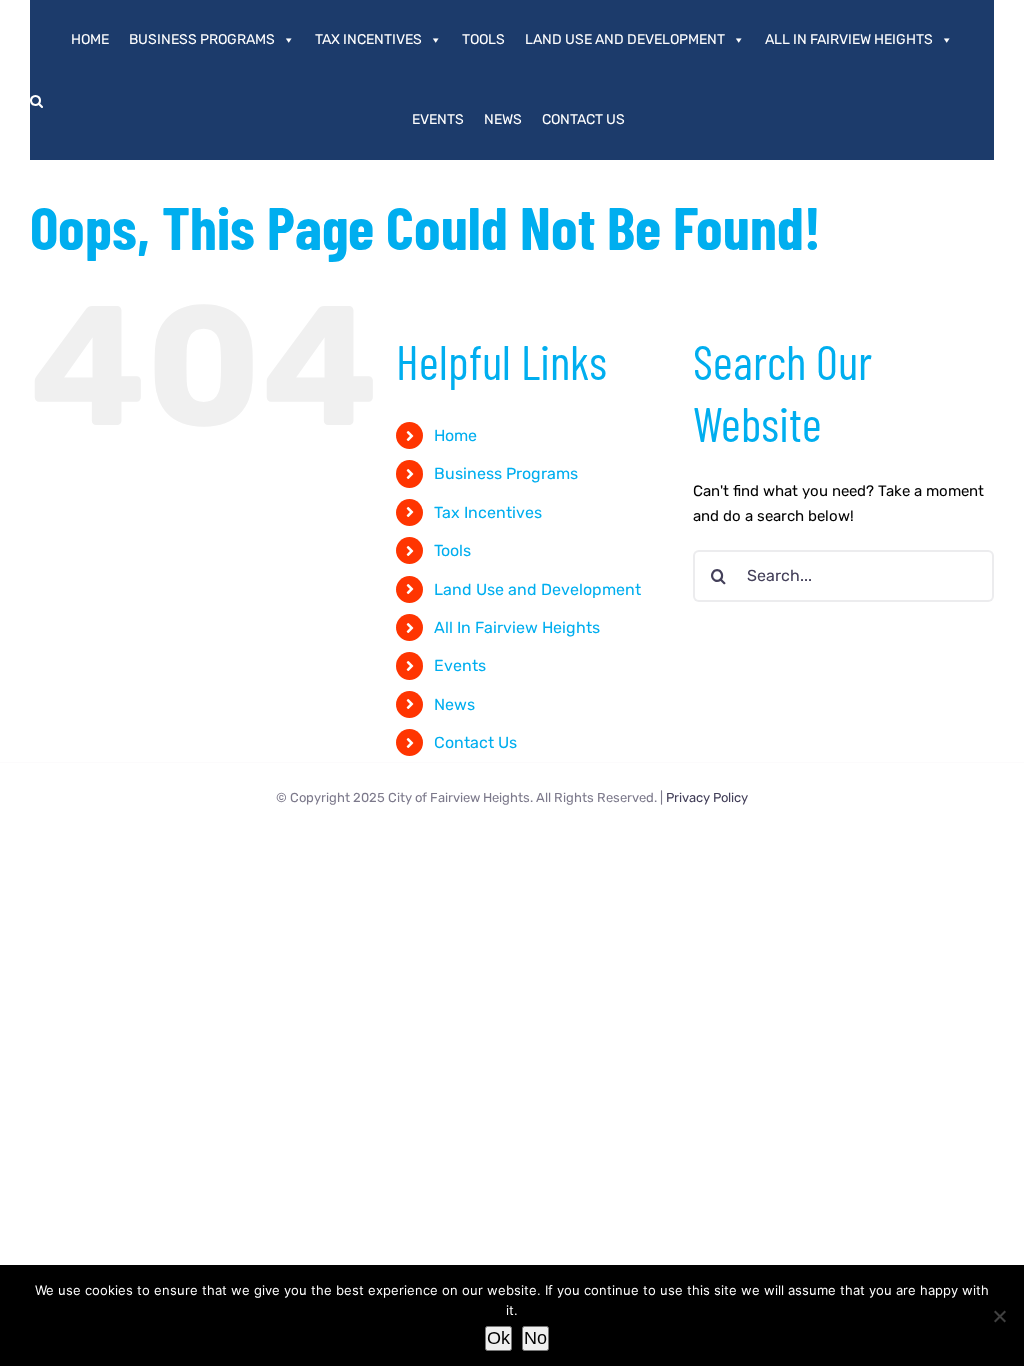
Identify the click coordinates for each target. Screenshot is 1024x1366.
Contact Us (583, 119)
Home (90, 39)
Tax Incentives (368, 39)
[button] (36, 101)
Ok (498, 1338)
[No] (999, 1316)
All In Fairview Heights (849, 39)
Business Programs (202, 39)
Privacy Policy (707, 797)
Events (438, 119)
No (535, 1338)
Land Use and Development (625, 39)
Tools (483, 39)
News (503, 119)
